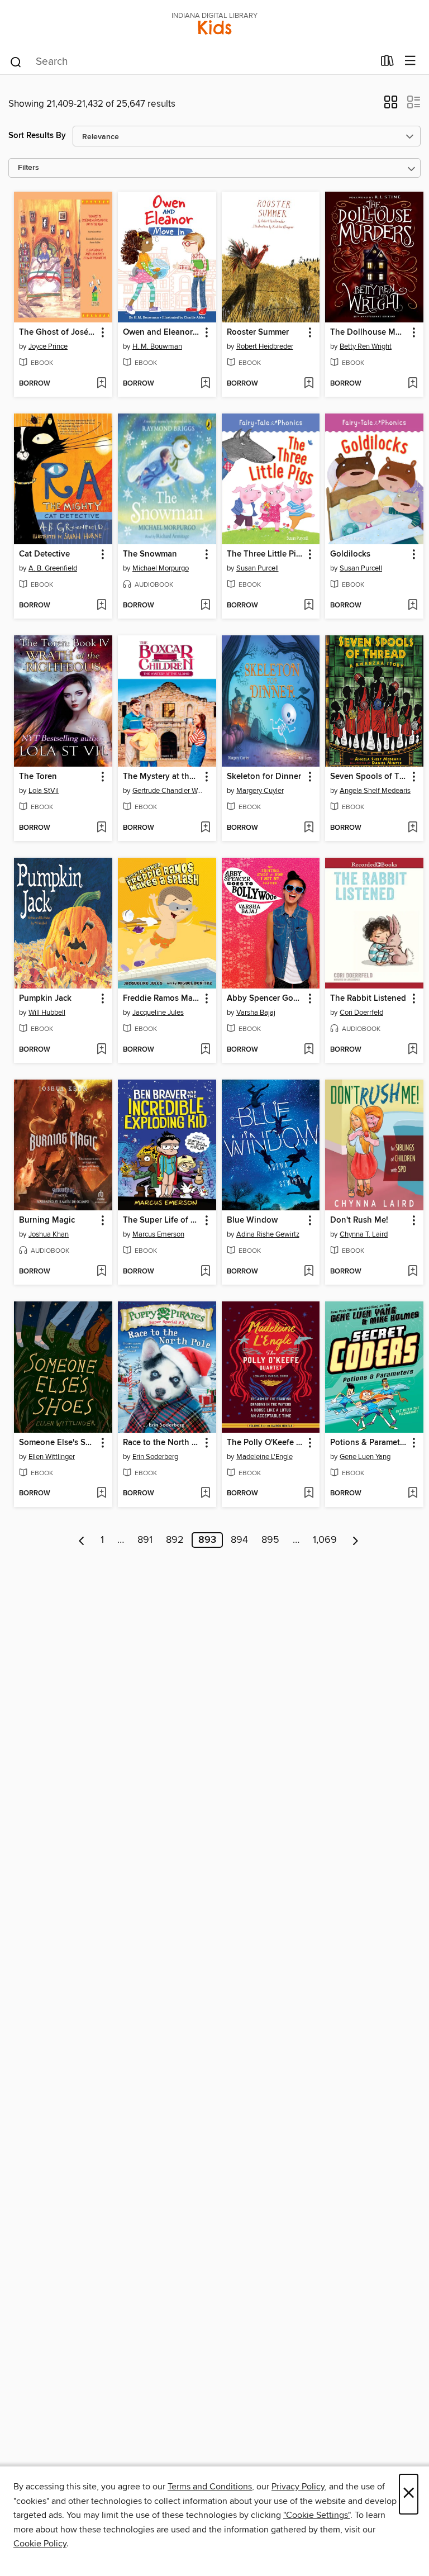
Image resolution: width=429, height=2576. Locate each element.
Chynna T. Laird (364, 1234)
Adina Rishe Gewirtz (268, 1234)
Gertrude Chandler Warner (168, 791)
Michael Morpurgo (161, 568)
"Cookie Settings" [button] (317, 2515)
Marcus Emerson (158, 1234)
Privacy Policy (298, 2487)
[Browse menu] (410, 61)
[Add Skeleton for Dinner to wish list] (309, 828)
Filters (28, 168)
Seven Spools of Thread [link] (369, 777)
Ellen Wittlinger (52, 1457)
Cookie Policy (40, 2544)
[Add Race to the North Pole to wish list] (205, 1494)
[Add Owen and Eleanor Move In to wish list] (205, 384)
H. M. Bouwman (157, 346)
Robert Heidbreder (265, 346)
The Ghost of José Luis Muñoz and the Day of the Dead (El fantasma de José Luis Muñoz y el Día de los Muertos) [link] (58, 332)
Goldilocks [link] (350, 554)
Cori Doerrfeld (361, 1013)
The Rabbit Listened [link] (368, 999)
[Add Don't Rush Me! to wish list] (413, 1272)
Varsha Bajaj (256, 1013)
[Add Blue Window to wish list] (309, 1272)
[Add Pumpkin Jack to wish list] (101, 1050)
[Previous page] (82, 1540)
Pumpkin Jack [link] (45, 999)
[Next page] (356, 1540)
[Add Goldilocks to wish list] (413, 606)
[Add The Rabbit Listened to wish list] (413, 1050)
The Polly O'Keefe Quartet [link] (266, 1443)
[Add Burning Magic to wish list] (101, 1272)
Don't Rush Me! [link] (359, 1220)
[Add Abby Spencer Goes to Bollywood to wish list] (309, 1050)
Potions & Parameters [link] (369, 1443)
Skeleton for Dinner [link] (264, 777)
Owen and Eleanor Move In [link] (162, 332)
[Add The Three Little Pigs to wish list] (309, 606)
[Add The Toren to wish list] (101, 828)
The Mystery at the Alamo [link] (162, 777)
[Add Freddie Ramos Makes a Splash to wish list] (205, 1050)
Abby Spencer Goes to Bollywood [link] (266, 999)
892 (175, 1540)
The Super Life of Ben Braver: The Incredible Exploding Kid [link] (162, 1220)
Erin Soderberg (155, 1457)
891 (145, 1540)
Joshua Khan (49, 1234)
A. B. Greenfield (53, 568)
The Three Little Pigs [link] (266, 554)
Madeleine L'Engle (264, 1457)
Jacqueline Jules (158, 1013)
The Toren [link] (38, 777)
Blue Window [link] (252, 1220)
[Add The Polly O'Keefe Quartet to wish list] (309, 1494)
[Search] (16, 61)
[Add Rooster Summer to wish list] (309, 384)
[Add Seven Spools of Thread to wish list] (413, 828)
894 (239, 1540)
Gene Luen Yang (365, 1457)
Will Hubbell (47, 1013)
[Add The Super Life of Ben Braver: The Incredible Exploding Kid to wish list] (205, 1272)
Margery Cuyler (260, 791)
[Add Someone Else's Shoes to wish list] (101, 1494)
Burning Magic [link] (47, 1220)
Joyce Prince (48, 346)
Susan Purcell (258, 568)
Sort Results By (37, 136)
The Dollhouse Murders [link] (369, 332)
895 (270, 1540)
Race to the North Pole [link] (162, 1443)
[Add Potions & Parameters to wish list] (413, 1494)
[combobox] (191, 62)
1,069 (325, 1540)
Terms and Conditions (210, 2487)
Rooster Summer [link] (258, 332)
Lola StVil (44, 791)
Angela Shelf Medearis (375, 791)
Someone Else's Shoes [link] (58, 1443)
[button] (391, 106)
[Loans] (387, 63)
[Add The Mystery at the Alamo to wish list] (205, 828)
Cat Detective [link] (44, 554)
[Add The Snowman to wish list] (205, 606)
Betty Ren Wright (366, 346)
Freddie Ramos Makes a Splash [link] (162, 999)
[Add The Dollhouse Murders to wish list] (413, 384)
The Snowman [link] (150, 554)
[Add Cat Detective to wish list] (101, 606)
